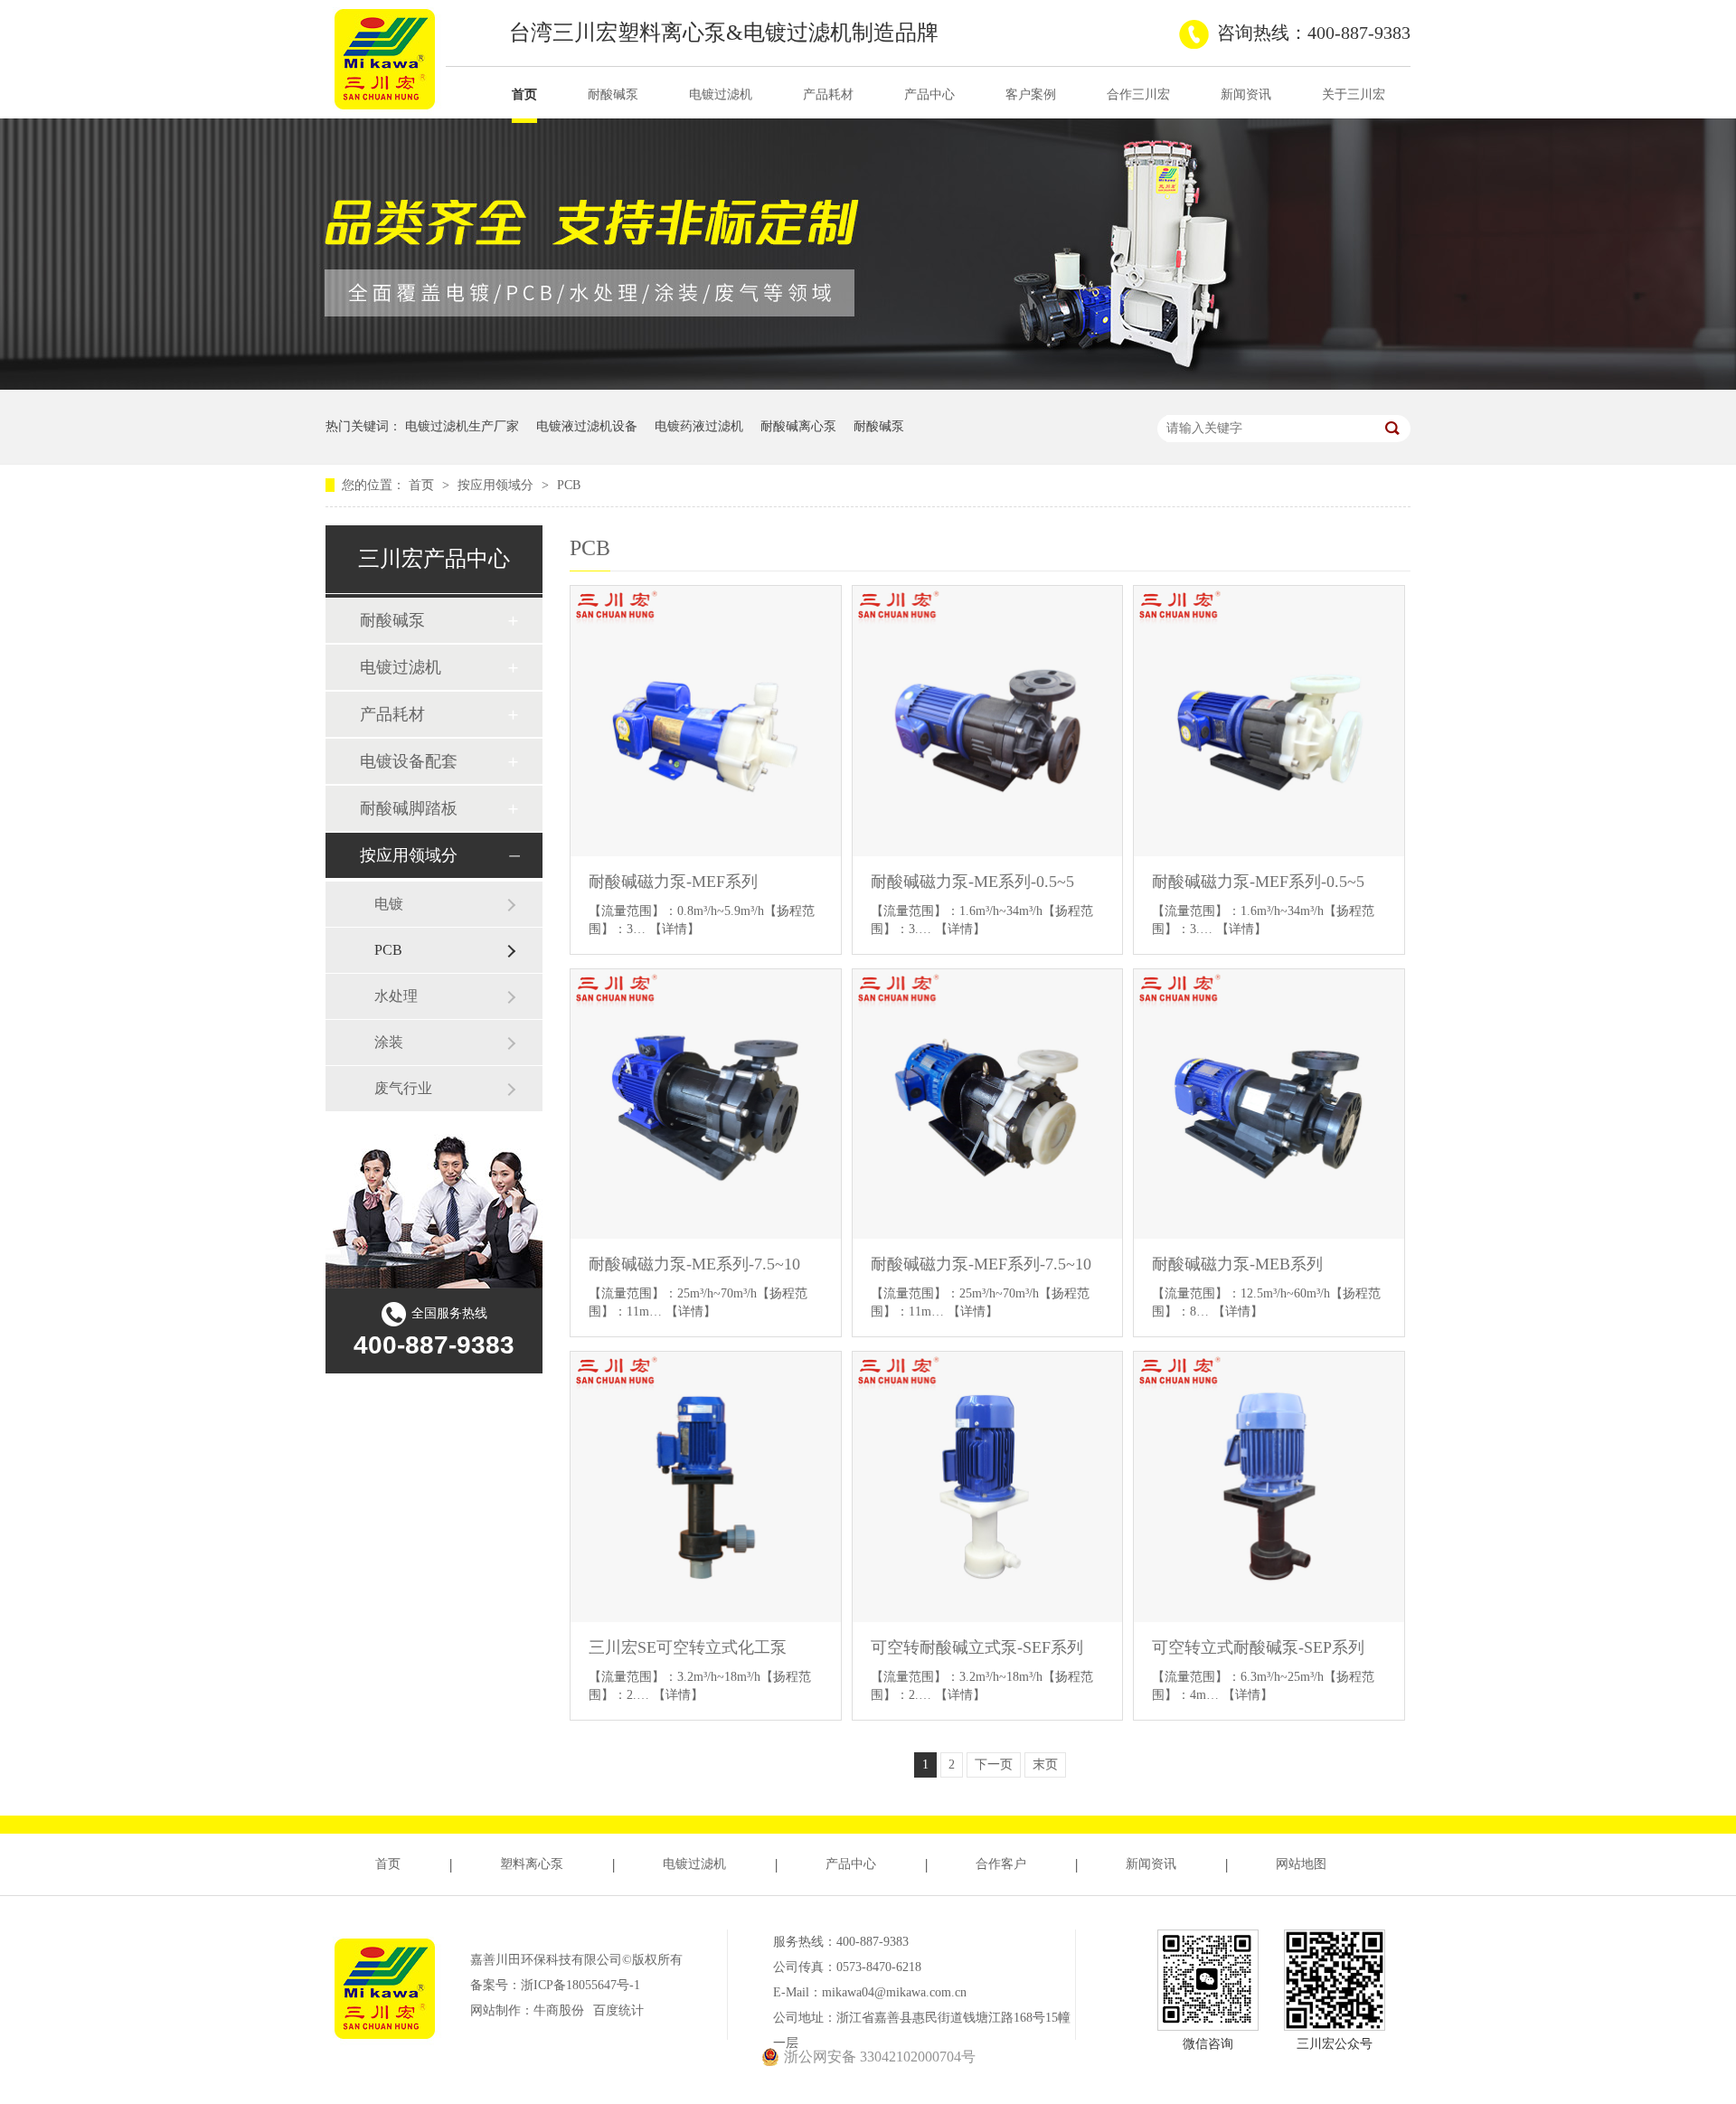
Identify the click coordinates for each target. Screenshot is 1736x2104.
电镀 (389, 904)
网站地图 (1301, 1864)
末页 (1045, 1764)
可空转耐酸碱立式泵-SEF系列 (977, 1647)
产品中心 (929, 94)
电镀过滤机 (721, 94)
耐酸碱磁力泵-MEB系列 (1237, 1264)
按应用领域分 (497, 485)
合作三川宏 (1138, 94)
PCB (569, 485)
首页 (524, 94)
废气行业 (403, 1088)
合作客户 (1001, 1864)
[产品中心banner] (868, 386)
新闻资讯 (1246, 94)
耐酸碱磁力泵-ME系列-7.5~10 (694, 1264)
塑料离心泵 (532, 1864)
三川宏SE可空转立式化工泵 (688, 1647)
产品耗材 (828, 94)
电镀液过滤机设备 (587, 426)
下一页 (994, 1764)
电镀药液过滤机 (699, 426)
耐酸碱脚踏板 (409, 808)
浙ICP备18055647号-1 (580, 1985)
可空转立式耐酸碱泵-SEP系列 (1258, 1647)
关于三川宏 (1354, 94)
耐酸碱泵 (613, 94)
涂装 (389, 1042)
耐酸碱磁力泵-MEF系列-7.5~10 (981, 1264)
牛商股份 (559, 2010)
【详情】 (675, 929)
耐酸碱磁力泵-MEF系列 (673, 882)
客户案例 (1031, 94)
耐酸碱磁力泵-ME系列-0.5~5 (972, 882)
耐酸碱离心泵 (798, 426)
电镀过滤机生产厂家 (462, 426)
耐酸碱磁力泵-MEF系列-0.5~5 (1258, 882)
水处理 (396, 996)
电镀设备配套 (409, 761)
